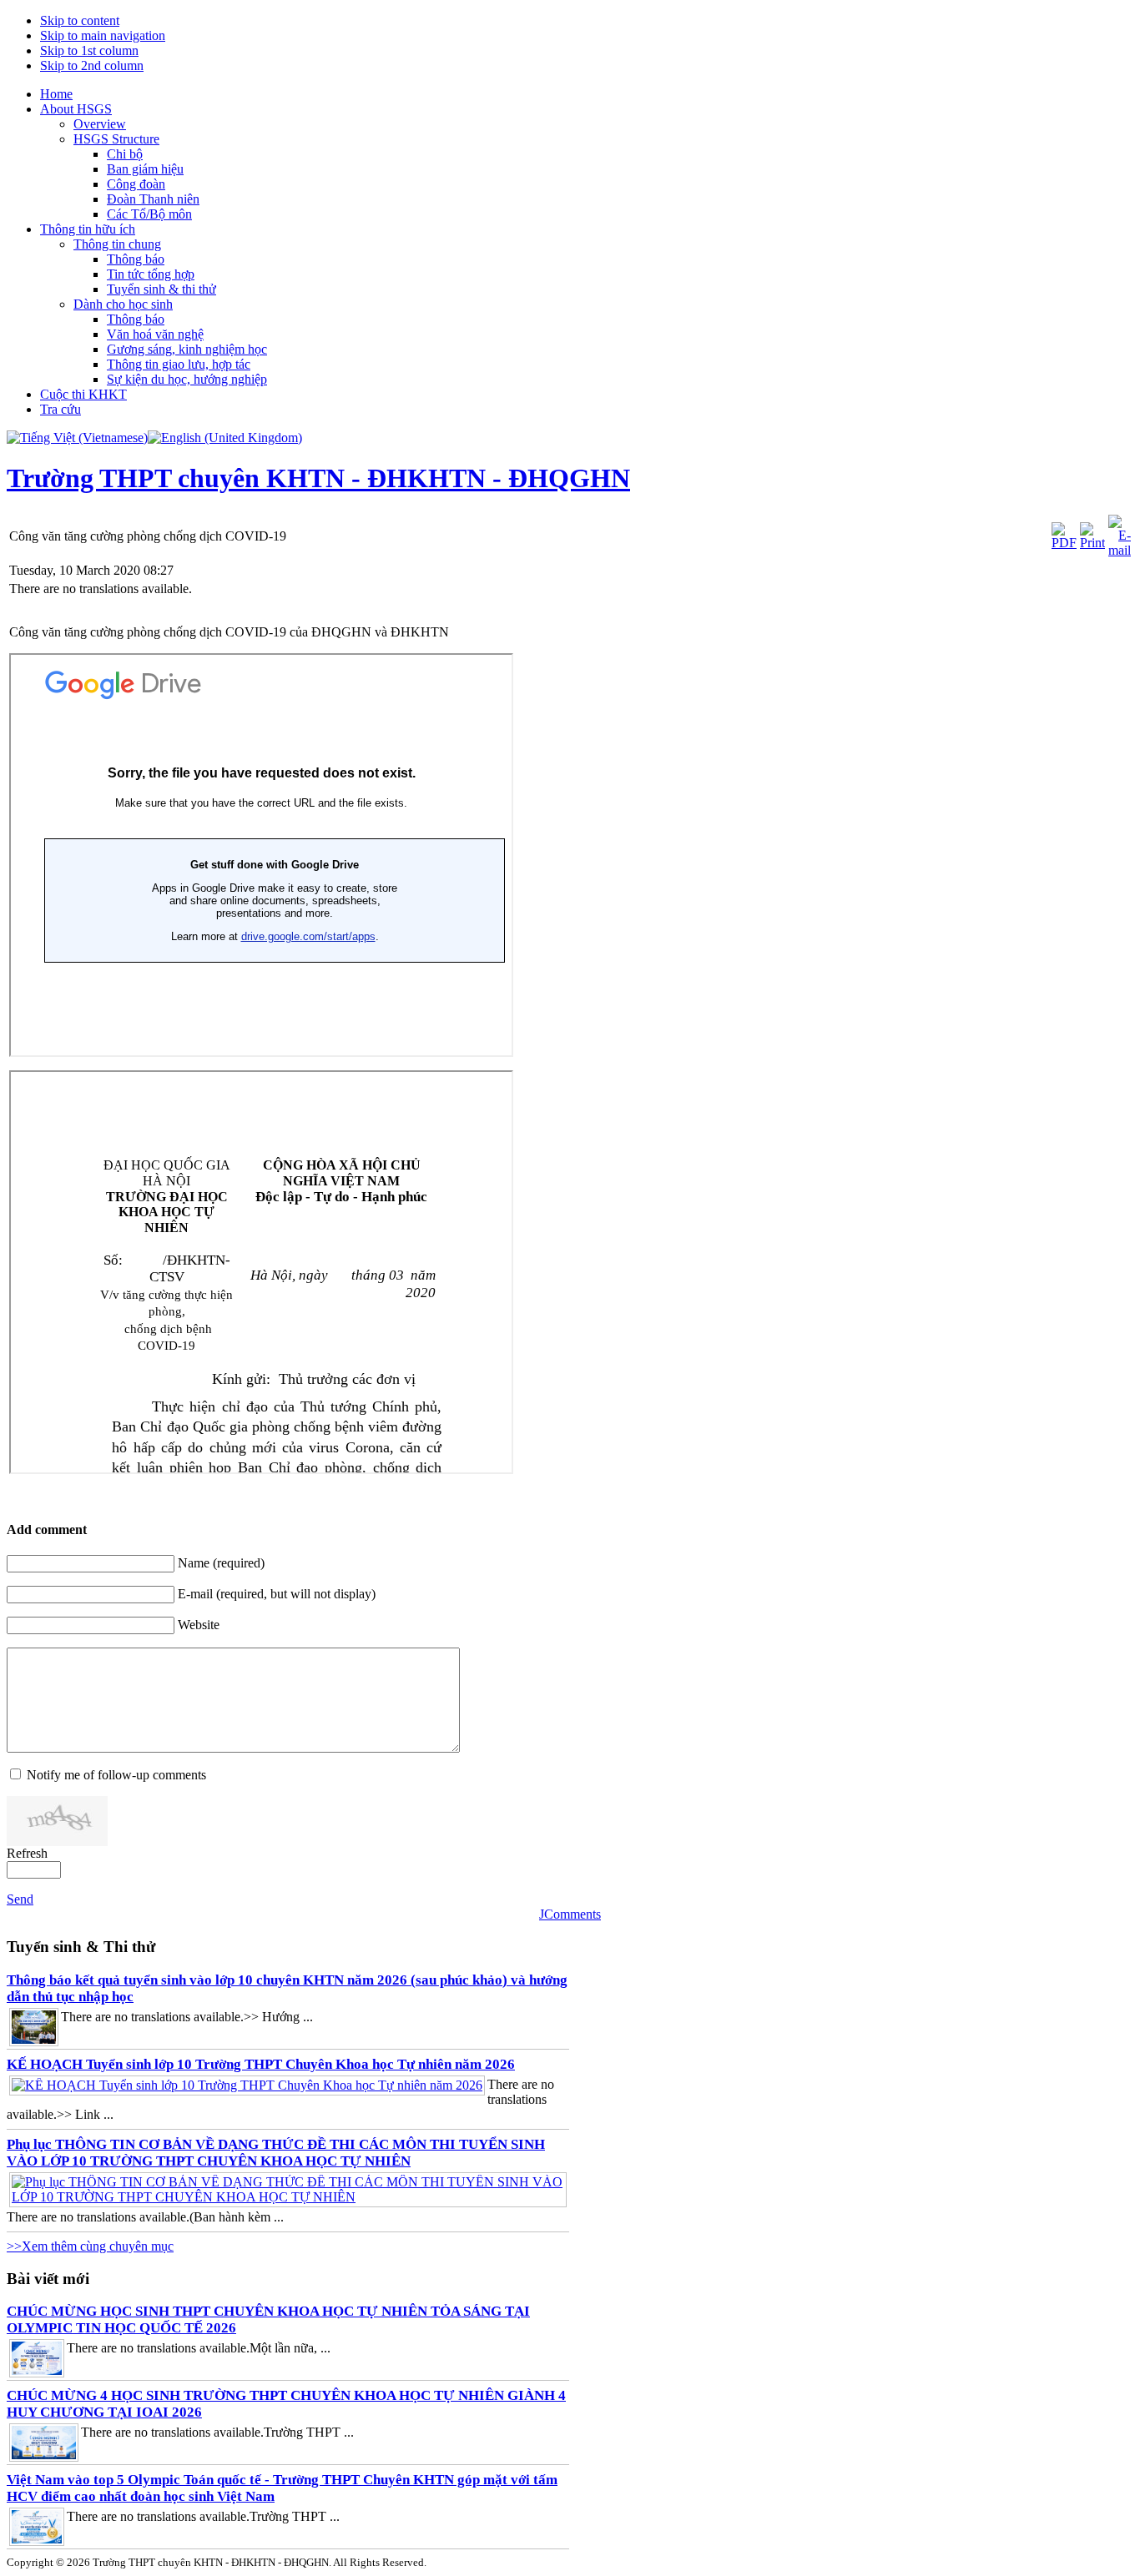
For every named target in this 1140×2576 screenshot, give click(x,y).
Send (20, 1899)
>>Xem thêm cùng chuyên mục (90, 2246)
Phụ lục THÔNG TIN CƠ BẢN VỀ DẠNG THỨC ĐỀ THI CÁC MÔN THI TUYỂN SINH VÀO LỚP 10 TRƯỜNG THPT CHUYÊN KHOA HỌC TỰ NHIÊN (276, 2153)
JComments (570, 1914)
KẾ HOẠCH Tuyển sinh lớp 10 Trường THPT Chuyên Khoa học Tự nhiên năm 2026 (261, 2064)
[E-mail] (1120, 550)
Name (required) (221, 1563)
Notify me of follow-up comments (116, 1775)
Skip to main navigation (103, 35)
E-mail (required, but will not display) (277, 1594)
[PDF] (1064, 543)
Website (199, 1625)
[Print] (1092, 543)
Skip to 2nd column (92, 65)
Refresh (27, 1853)
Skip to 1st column (89, 50)
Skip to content (80, 20)
